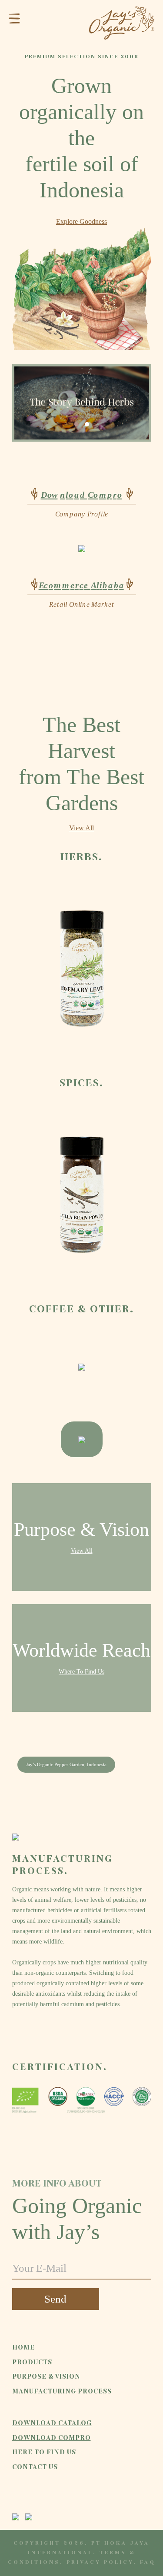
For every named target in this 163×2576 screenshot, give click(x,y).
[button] (77, 424)
